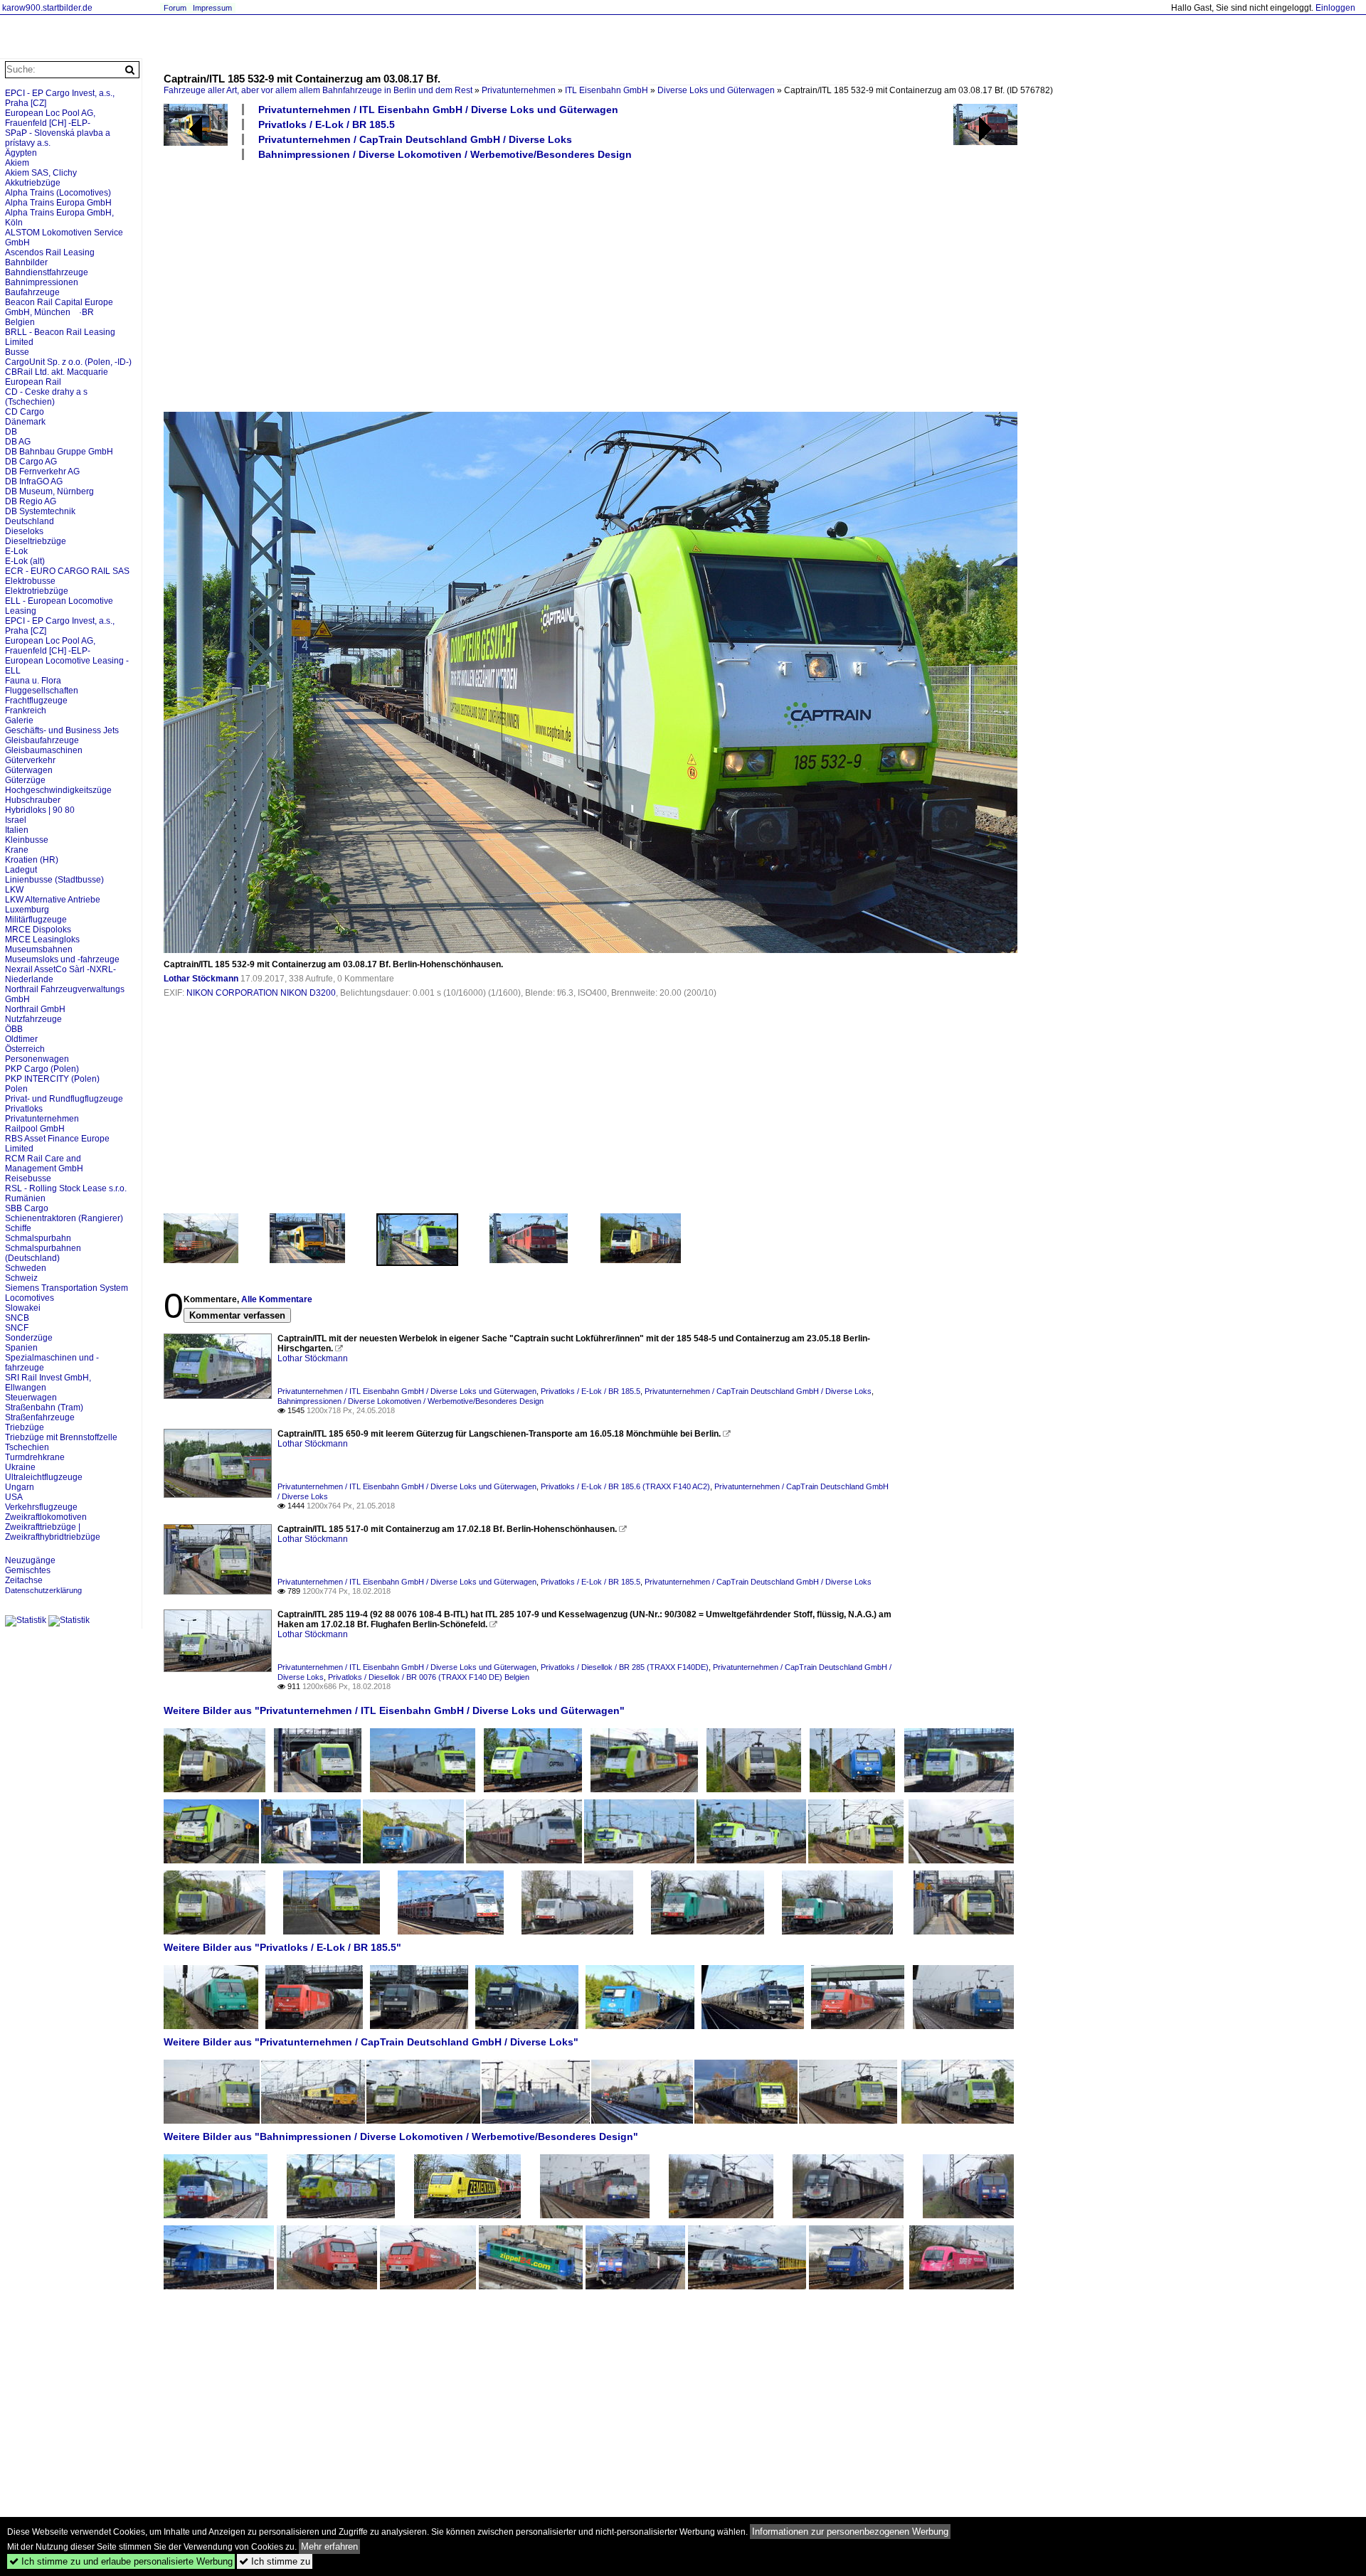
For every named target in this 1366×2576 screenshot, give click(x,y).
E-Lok (16, 551)
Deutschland (30, 521)
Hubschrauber (33, 800)
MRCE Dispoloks (38, 930)
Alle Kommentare (277, 1299)
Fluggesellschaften (42, 691)
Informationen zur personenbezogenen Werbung (850, 2532)
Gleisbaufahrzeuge (42, 740)
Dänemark (25, 422)
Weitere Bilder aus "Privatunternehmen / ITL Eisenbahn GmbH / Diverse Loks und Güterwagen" (394, 1710)
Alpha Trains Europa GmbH (58, 203)
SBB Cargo (27, 1208)
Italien (17, 830)
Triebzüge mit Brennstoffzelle (61, 1437)
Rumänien (25, 1198)
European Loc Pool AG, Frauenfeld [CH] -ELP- (50, 118)
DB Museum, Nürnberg (49, 491)
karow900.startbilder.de (47, 8)
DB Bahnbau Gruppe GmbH (59, 452)
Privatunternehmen (519, 90)
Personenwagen (37, 1059)
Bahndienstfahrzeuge (47, 272)
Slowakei (23, 1308)
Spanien (21, 1348)
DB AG (18, 442)
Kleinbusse (27, 840)
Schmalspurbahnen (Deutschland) (43, 1253)
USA (14, 1497)
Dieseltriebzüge (36, 541)
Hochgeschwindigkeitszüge (58, 790)
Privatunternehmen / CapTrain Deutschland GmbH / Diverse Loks (415, 139)
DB (11, 432)
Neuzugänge (30, 1560)
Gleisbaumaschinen (44, 750)
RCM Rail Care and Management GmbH (44, 1164)
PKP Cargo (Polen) (42, 1069)
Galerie (19, 720)
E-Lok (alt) (25, 561)
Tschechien (27, 1447)
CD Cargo (25, 412)
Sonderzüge (29, 1338)
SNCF (17, 1328)
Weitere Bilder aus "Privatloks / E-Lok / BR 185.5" (282, 1947)
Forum (175, 8)
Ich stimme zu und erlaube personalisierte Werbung (121, 2561)
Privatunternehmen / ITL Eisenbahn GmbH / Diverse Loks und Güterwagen (438, 110)
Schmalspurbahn (38, 1238)
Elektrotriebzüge (37, 591)
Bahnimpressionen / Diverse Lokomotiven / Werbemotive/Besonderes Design (445, 154)
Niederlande (29, 979)
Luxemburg (27, 910)
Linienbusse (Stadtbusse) (54, 880)
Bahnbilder (26, 262)
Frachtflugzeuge (36, 701)
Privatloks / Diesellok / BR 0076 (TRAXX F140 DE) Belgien (429, 1677)
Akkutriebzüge (33, 183)
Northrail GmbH (35, 1009)
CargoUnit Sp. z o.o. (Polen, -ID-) (68, 362)
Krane (17, 850)
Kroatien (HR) (32, 860)
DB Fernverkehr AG (42, 472)
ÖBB (14, 1029)
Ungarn (20, 1487)
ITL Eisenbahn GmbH (607, 90)
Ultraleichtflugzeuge (44, 1477)
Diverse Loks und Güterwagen (716, 90)
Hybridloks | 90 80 (40, 810)
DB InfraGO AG (34, 481)
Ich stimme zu (275, 2561)
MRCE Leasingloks (42, 940)
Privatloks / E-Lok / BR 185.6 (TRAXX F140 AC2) (625, 1486)
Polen (16, 1089)
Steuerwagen (31, 1398)
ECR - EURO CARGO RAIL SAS (67, 571)
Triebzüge (25, 1427)
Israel (16, 820)
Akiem (17, 163)
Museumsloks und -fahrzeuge (62, 959)
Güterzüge (25, 780)
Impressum (212, 8)
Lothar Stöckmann (201, 979)
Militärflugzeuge (36, 920)
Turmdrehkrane (35, 1457)
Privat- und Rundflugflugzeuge (64, 1099)
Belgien (20, 322)
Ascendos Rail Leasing (50, 252)
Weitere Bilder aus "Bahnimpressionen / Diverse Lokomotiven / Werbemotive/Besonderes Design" (401, 2136)
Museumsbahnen (39, 949)
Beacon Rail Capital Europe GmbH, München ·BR (59, 307)
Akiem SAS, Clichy (41, 173)
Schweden (26, 1268)
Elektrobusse (30, 581)
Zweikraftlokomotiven (46, 1517)
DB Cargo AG (31, 462)
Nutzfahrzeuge (33, 1019)
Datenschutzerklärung (43, 1590)
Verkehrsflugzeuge (41, 1507)
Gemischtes (28, 1570)
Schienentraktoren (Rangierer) (64, 1218)
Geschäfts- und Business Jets (62, 730)
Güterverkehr (30, 760)
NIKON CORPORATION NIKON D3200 (261, 993)
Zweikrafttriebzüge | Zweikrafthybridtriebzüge (53, 1532)
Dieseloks (24, 531)
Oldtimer (21, 1039)
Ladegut (21, 870)
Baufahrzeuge (32, 292)
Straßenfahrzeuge (40, 1417)
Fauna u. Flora (33, 681)
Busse (17, 352)
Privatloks (24, 1109)
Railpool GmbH (35, 1129)
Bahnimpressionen (42, 282)
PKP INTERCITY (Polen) (52, 1079)
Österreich (25, 1049)
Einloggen (1335, 8)
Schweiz (21, 1278)
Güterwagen (29, 770)
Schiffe (18, 1228)
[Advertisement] (591, 285)
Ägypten (21, 153)
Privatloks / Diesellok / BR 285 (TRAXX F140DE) (625, 1667)
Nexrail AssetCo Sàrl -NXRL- (60, 969)
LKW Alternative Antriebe (53, 900)
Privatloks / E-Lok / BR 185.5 (327, 124)
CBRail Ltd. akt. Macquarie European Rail (57, 377)
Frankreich (26, 710)
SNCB (17, 1318)
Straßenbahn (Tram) (44, 1407)
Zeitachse (24, 1580)
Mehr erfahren (329, 2546)
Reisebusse (28, 1178)
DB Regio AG (31, 501)
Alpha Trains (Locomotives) (58, 193)
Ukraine (20, 1467)
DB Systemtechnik (40, 511)
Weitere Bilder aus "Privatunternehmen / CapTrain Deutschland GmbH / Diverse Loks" (371, 2042)
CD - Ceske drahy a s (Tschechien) (46, 397)
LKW (14, 890)
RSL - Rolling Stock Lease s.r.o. (66, 1188)
